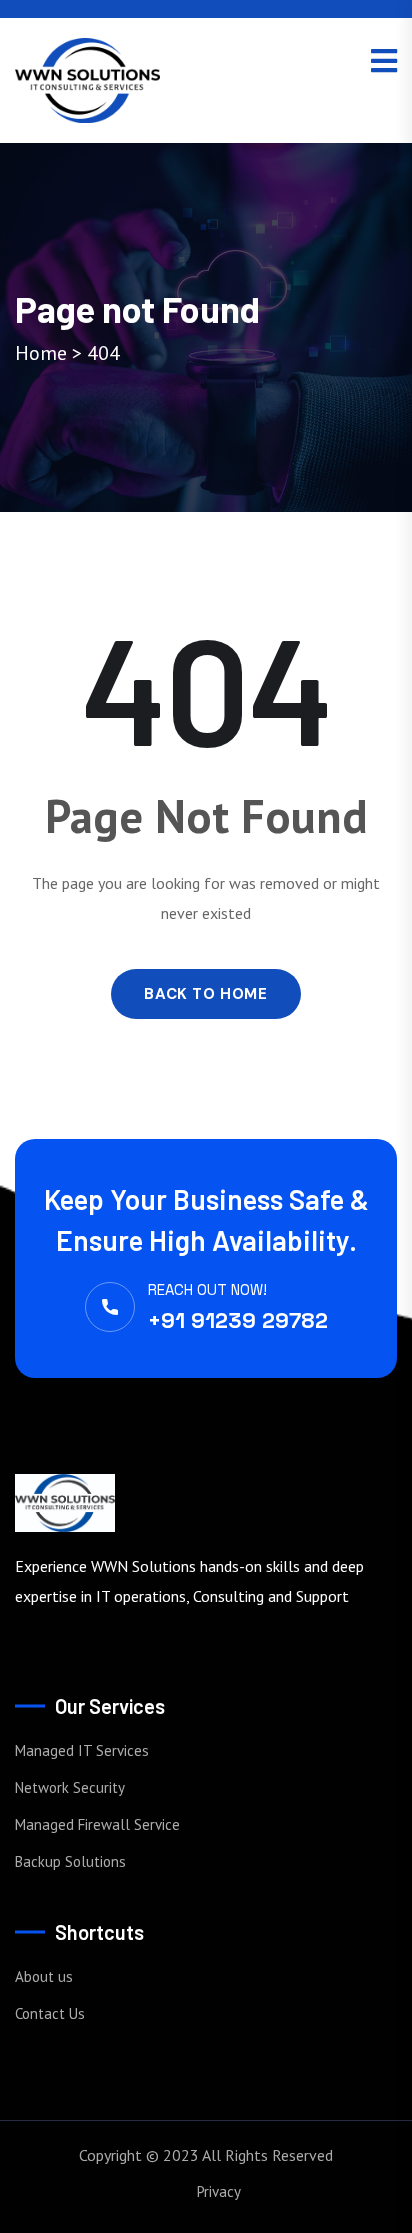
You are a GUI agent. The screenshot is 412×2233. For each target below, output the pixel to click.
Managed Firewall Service (97, 1824)
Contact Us (50, 2013)
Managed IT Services (82, 1750)
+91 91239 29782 (238, 1320)
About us (44, 1976)
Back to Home (205, 994)
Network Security (70, 1787)
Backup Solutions (70, 1861)
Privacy (219, 2191)
